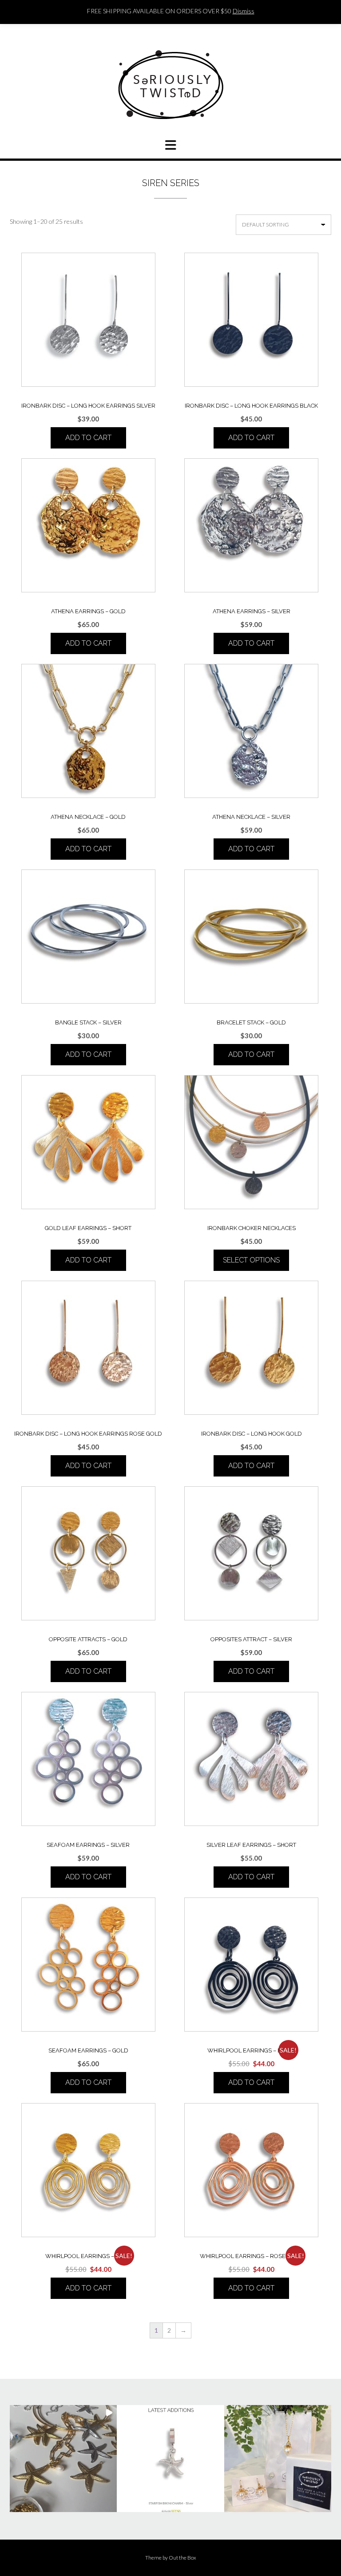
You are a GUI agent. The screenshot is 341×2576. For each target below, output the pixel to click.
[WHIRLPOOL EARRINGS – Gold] (88, 2170)
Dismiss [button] (244, 11)
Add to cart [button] (88, 438)
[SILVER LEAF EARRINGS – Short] (251, 1759)
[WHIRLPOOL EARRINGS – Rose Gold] (251, 2170)
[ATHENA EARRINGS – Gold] (88, 525)
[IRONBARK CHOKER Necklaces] (251, 1142)
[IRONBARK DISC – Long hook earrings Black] (251, 320)
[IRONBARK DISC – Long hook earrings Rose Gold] (88, 1348)
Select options (251, 1260)
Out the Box (182, 2558)
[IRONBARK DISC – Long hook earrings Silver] (88, 320)
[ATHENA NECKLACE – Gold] (88, 731)
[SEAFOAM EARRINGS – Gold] (88, 1965)
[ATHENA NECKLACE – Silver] (251, 731)
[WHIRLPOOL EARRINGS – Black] (251, 1965)
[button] (63, 2459)
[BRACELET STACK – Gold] (251, 937)
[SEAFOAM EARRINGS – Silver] (88, 1759)
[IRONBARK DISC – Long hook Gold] (251, 1348)
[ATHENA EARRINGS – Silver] (251, 525)
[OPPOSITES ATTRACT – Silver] (251, 1553)
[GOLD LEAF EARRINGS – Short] (88, 1142)
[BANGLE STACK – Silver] (88, 937)
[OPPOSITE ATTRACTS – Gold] (88, 1553)
